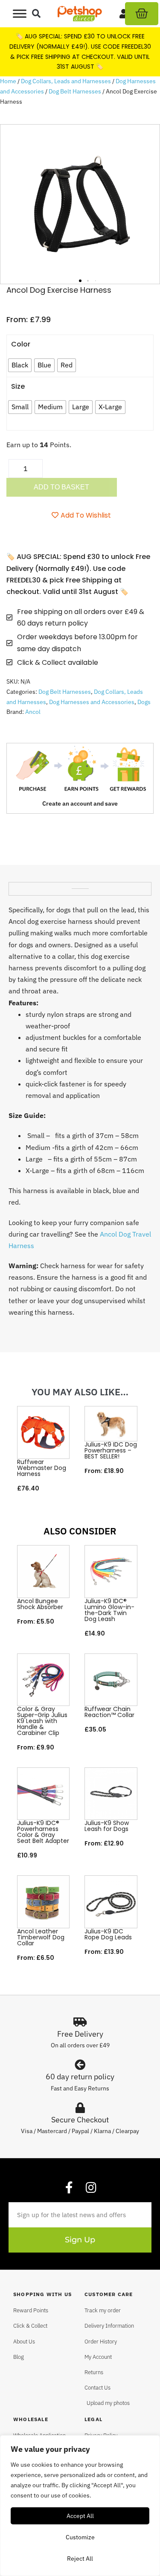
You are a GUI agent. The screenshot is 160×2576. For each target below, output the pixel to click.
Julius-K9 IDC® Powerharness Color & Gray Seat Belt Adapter (43, 1832)
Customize (80, 2537)
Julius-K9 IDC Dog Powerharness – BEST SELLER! (111, 1450)
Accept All (80, 2516)
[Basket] (142, 14)
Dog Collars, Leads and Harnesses (66, 81)
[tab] (80, 885)
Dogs (144, 702)
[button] (36, 14)
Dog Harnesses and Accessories (92, 702)
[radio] (20, 365)
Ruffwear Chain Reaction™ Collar (109, 1712)
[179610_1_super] (80, 204)
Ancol (33, 712)
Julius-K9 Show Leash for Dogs (107, 1826)
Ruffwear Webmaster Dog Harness (42, 1468)
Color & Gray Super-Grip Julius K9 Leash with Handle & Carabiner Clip (42, 1721)
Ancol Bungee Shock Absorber (40, 1604)
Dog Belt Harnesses (75, 91)
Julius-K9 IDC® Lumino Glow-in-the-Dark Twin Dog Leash (109, 1610)
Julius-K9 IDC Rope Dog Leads (108, 1934)
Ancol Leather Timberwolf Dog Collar (41, 1937)
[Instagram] (91, 2188)
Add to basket (61, 487)
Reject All (80, 2559)
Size (18, 386)
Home (8, 81)
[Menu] (20, 13)
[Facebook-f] (69, 2188)
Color (21, 344)
